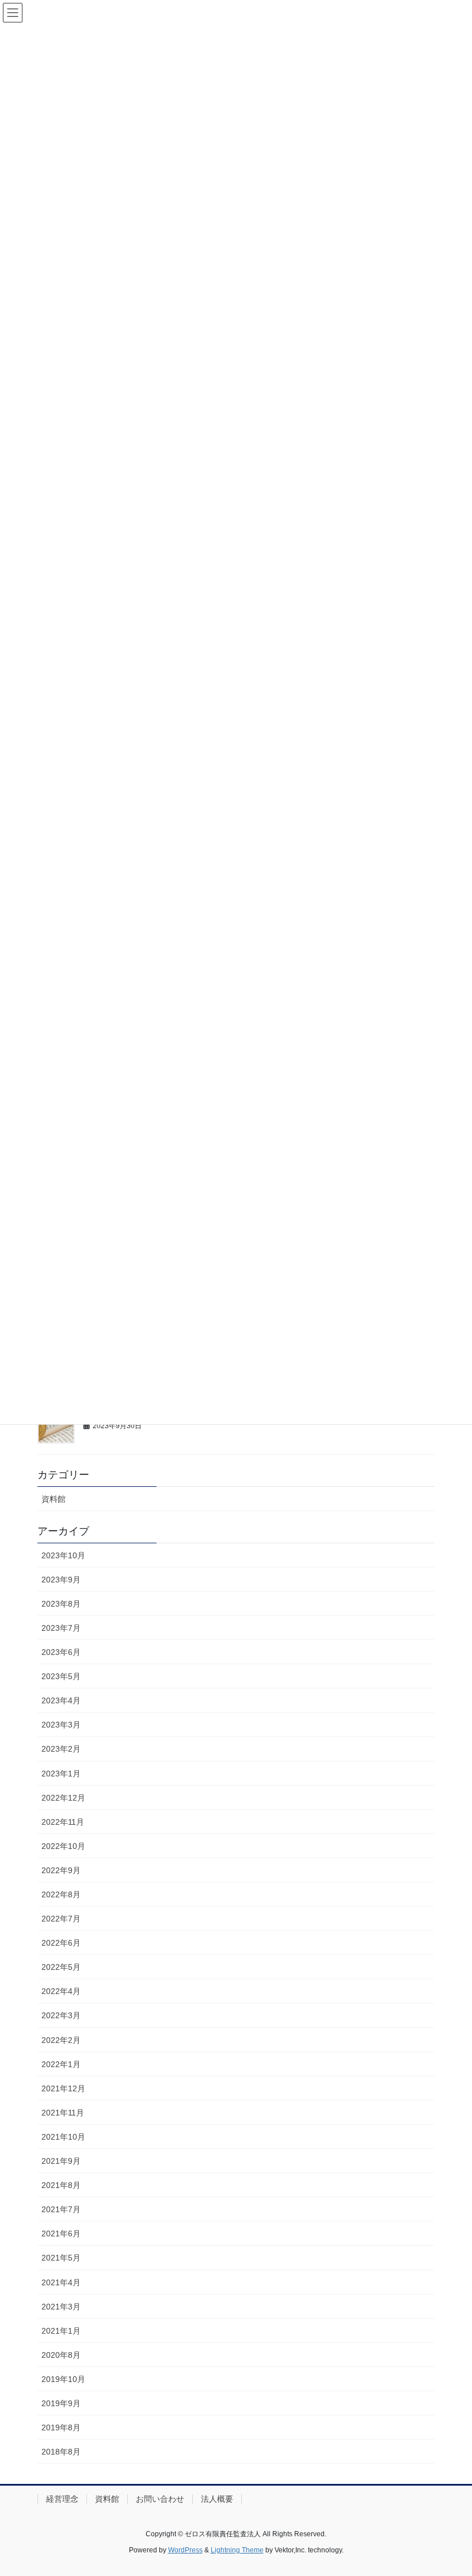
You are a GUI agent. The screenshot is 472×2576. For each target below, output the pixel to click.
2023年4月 (61, 1700)
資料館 (54, 1499)
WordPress (185, 2550)
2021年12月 (63, 2088)
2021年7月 (61, 2209)
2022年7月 (61, 1919)
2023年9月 (61, 1580)
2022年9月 (61, 1870)
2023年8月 (61, 1604)
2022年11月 (63, 1822)
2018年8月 (61, 2452)
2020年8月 (61, 2355)
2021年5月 (61, 2258)
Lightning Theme (237, 2550)
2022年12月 (63, 1798)
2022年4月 (61, 1991)
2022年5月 (61, 1967)
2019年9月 (61, 2403)
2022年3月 (61, 2015)
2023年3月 (61, 1725)
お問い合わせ (160, 2499)
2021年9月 (61, 2161)
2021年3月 (61, 2307)
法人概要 (217, 2499)
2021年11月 (63, 2113)
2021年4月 (61, 2282)
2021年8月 (61, 2185)
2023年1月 (61, 1774)
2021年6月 (61, 2233)
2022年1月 (61, 2064)
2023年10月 (63, 1555)
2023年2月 (61, 1749)
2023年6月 (61, 1652)
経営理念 (62, 2499)
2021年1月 (61, 2331)
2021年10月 (63, 2137)
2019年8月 (61, 2427)
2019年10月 (63, 2379)
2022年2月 (61, 2040)
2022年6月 (61, 1943)
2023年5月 (61, 1676)
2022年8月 (61, 1894)
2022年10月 (63, 1846)
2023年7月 (61, 1628)
